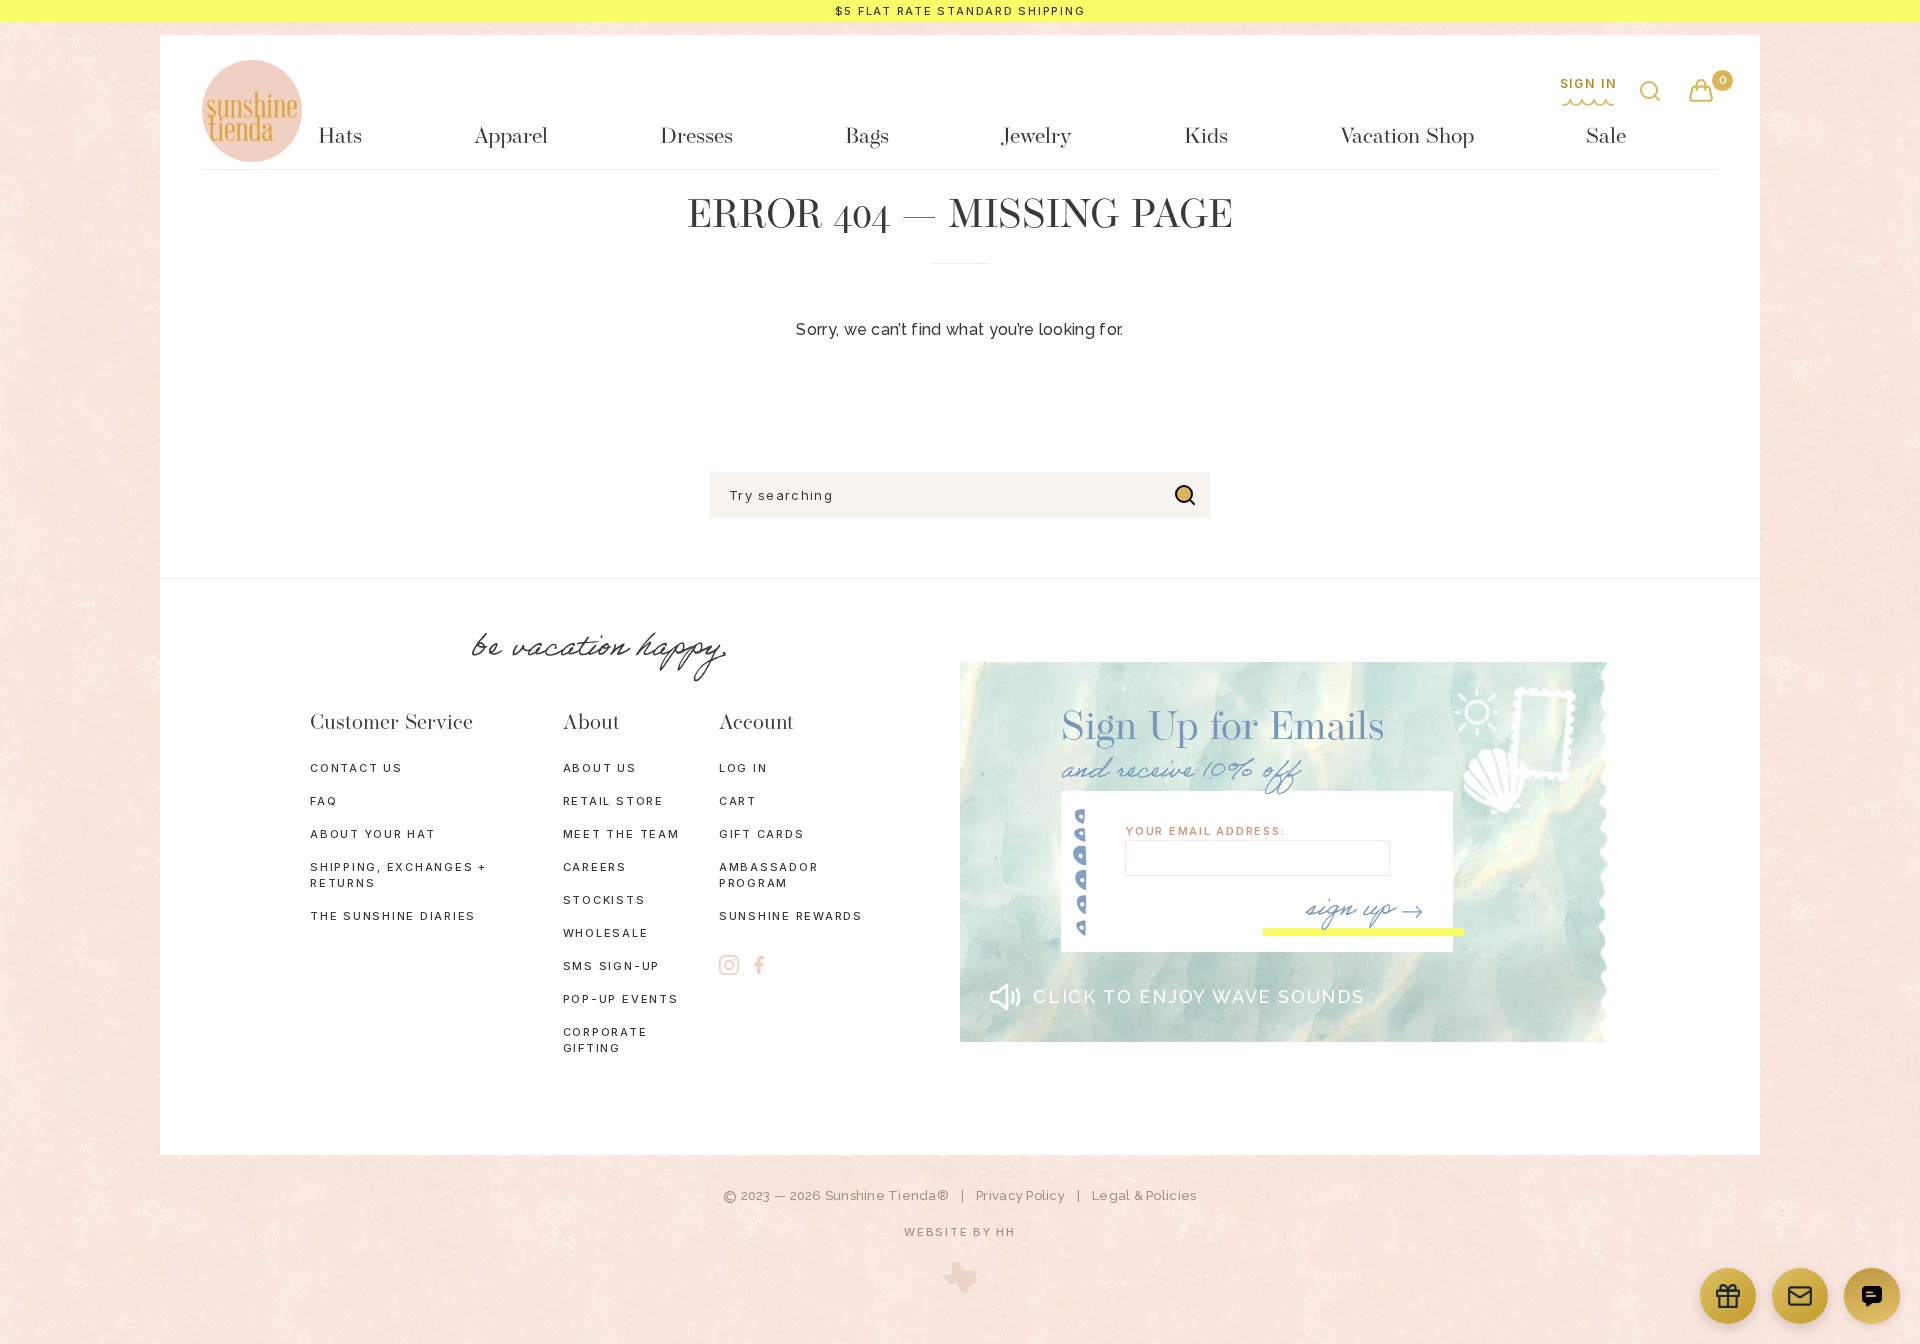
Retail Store (613, 801)
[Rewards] (1728, 1296)
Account (756, 723)
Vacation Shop (1407, 137)
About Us (600, 768)
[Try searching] (1185, 495)
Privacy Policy (1020, 1195)
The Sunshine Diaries (393, 916)
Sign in (1588, 84)
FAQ (323, 801)
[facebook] (759, 965)
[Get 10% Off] (1800, 1296)
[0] (1701, 92)
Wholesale (606, 933)
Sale (1606, 137)
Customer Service (391, 723)
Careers (595, 867)
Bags (867, 137)
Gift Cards (762, 834)
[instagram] (729, 965)
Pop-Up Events (621, 999)
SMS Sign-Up (611, 966)
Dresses (696, 137)
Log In (743, 768)
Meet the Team (621, 834)
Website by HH (960, 1232)
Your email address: (1205, 831)
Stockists (604, 900)
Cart (738, 801)
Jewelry (1036, 137)
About (591, 723)
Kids (1206, 137)
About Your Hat (373, 834)
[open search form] (1650, 92)
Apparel (511, 137)
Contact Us (356, 768)
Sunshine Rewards (791, 916)
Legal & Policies (1144, 1195)
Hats (340, 137)
